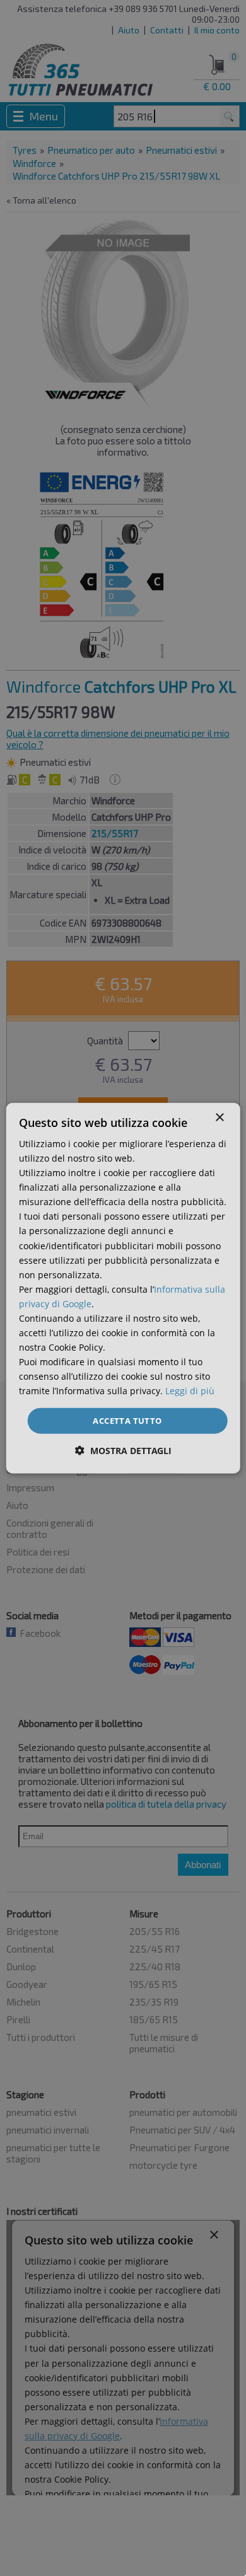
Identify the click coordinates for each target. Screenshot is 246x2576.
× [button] (219, 1117)
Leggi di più (190, 1391)
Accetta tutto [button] (127, 1420)
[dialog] (123, 1288)
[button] (123, 1451)
